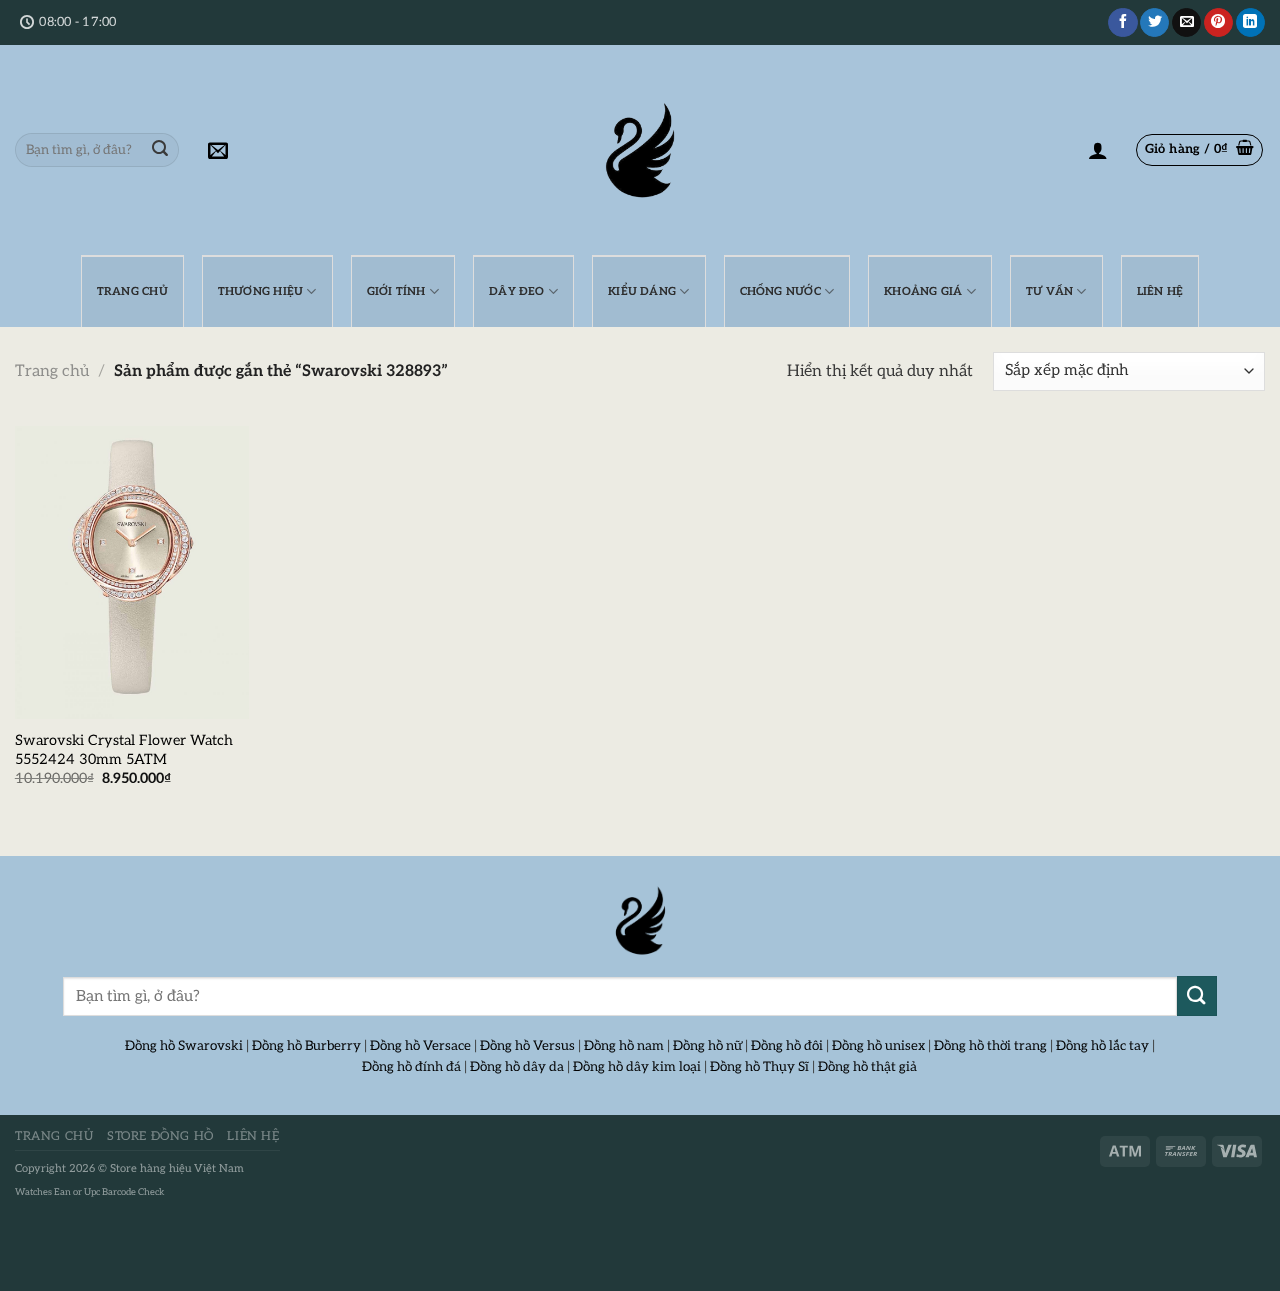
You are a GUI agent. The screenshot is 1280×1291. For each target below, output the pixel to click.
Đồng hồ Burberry (306, 1046)
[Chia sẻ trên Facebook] (1122, 23)
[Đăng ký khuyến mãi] (218, 150)
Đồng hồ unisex (878, 1046)
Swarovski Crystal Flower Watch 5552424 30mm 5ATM (124, 750)
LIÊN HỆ (1160, 291)
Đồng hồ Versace (420, 1046)
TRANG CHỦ (132, 291)
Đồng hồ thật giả (867, 1067)
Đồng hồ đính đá (411, 1067)
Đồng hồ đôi (787, 1046)
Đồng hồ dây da (517, 1067)
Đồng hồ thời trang (990, 1046)
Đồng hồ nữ (707, 1046)
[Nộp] (160, 150)
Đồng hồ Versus (527, 1046)
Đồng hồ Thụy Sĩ (759, 1067)
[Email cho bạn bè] (1186, 23)
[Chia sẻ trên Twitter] (1154, 23)
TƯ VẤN (1049, 291)
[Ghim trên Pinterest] (1218, 23)
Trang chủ (52, 371)
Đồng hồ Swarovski (184, 1046)
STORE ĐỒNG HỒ (160, 1136)
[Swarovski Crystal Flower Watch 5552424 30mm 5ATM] (132, 572)
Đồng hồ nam (624, 1046)
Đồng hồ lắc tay (1102, 1046)
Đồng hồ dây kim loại (637, 1067)
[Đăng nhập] (1098, 150)
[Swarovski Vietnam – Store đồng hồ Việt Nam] (640, 150)
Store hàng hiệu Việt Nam (177, 1168)
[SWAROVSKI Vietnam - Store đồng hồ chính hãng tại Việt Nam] (640, 921)
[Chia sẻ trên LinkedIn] (1250, 23)
